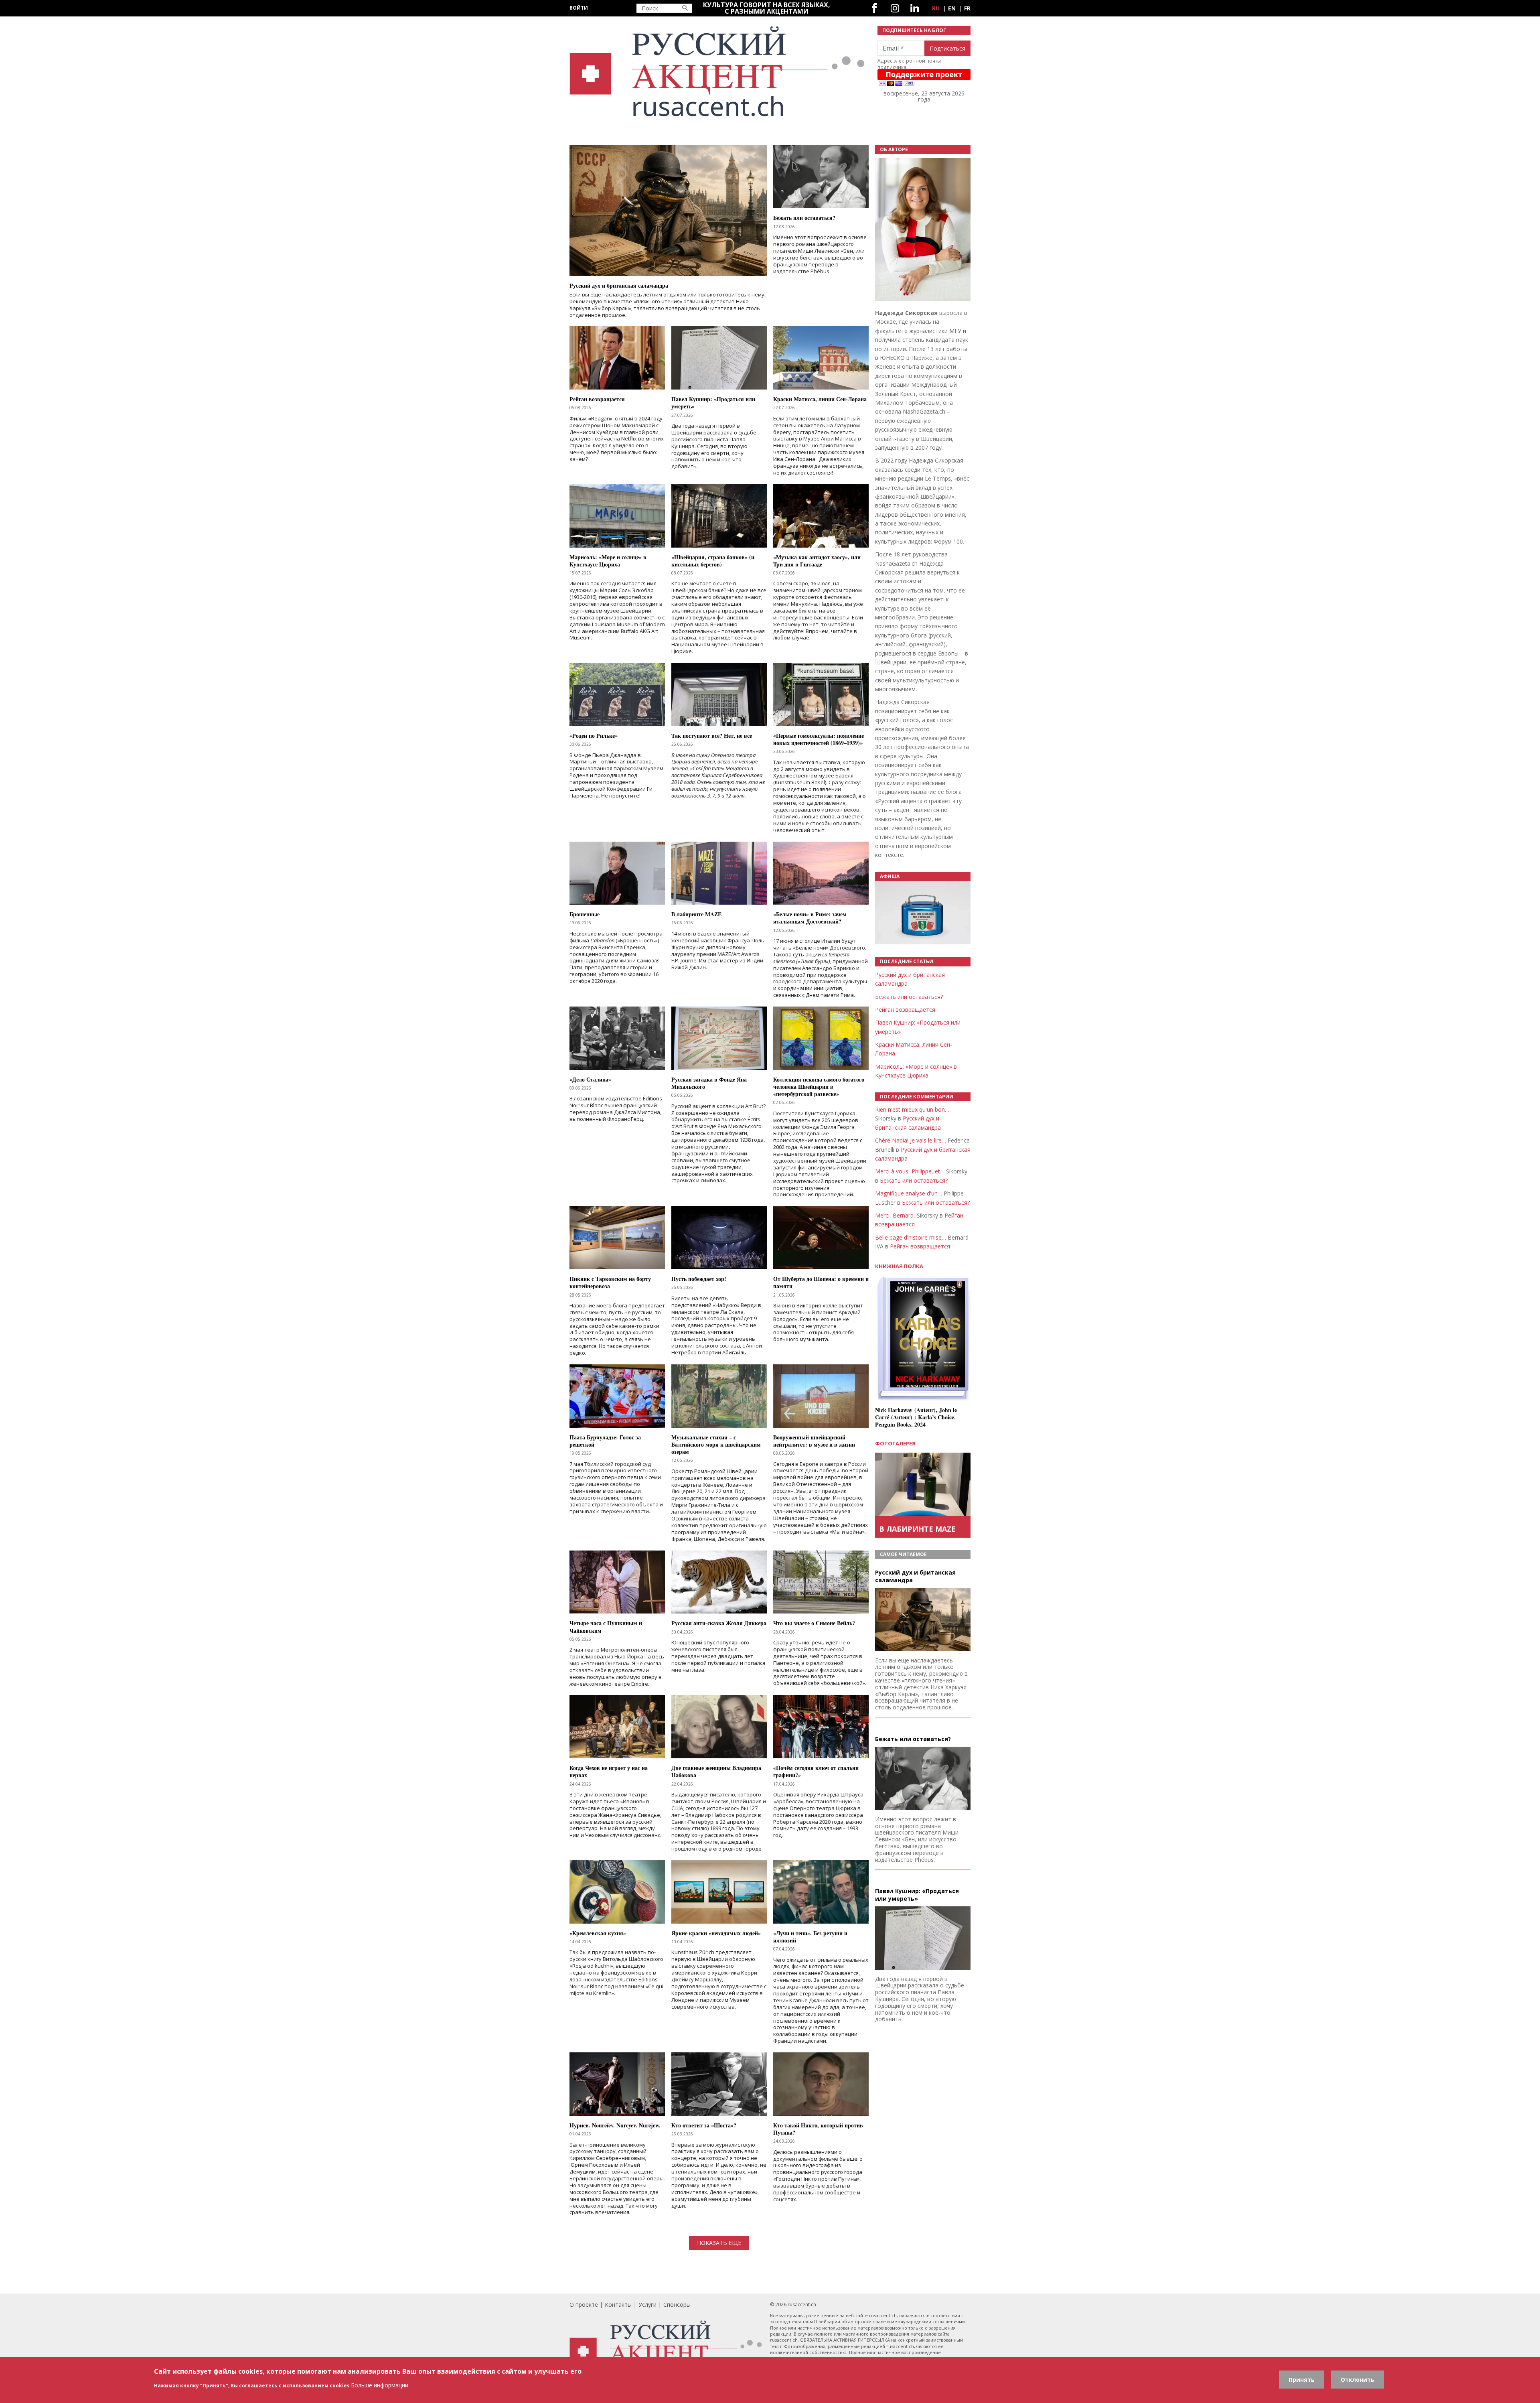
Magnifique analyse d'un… (909, 1193)
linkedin (915, 8)
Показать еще (719, 2243)
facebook (874, 8)
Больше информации (380, 2385)
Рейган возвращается (905, 1010)
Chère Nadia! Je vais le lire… (911, 1140)
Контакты (618, 2305)
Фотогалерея (895, 1443)
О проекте (584, 2305)
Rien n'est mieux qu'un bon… (912, 1109)
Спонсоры (677, 2305)
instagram (895, 8)
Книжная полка (899, 1266)
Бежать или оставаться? (909, 997)
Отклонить (1358, 2380)
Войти (579, 8)
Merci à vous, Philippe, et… (910, 1171)
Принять (1302, 2380)
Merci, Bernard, (895, 1215)
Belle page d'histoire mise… (911, 1237)
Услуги (647, 2305)
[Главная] (719, 72)
